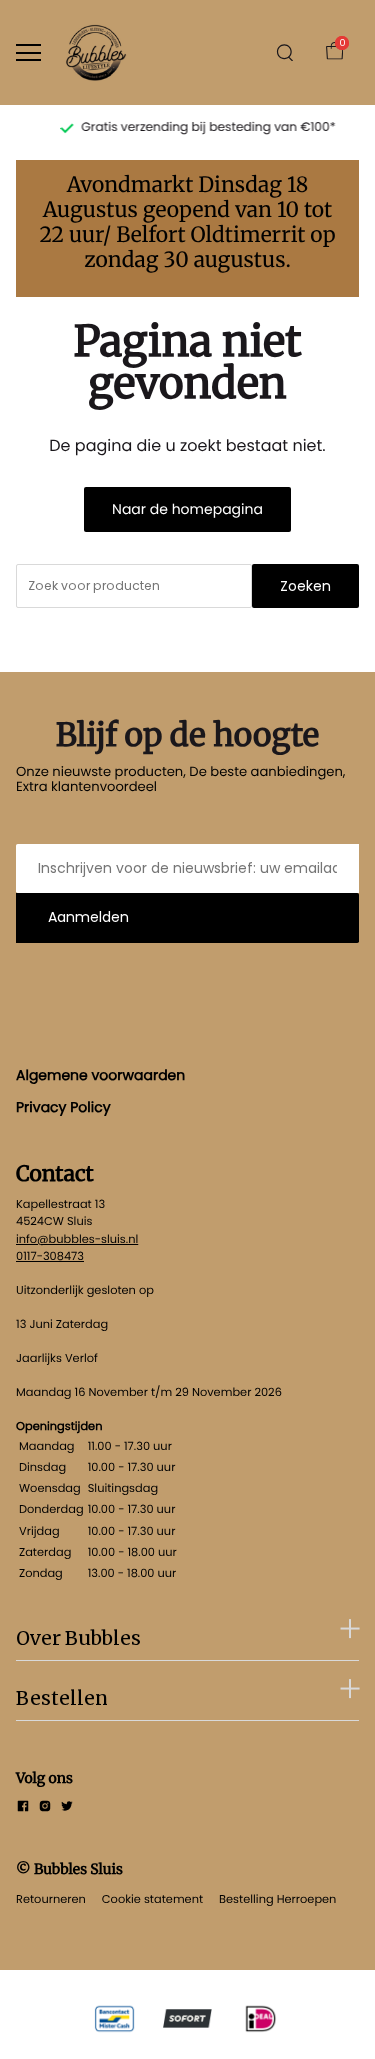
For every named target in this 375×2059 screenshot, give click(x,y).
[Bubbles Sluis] (96, 52)
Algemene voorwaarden (100, 1075)
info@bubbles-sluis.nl (77, 1239)
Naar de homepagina (187, 509)
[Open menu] (28, 52)
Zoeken (305, 586)
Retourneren (51, 1899)
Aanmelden (88, 917)
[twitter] (67, 1808)
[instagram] (45, 1808)
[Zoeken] (285, 53)
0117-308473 (50, 1256)
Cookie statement (152, 1899)
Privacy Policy (63, 1107)
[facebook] (23, 1808)
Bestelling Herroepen (277, 1899)
